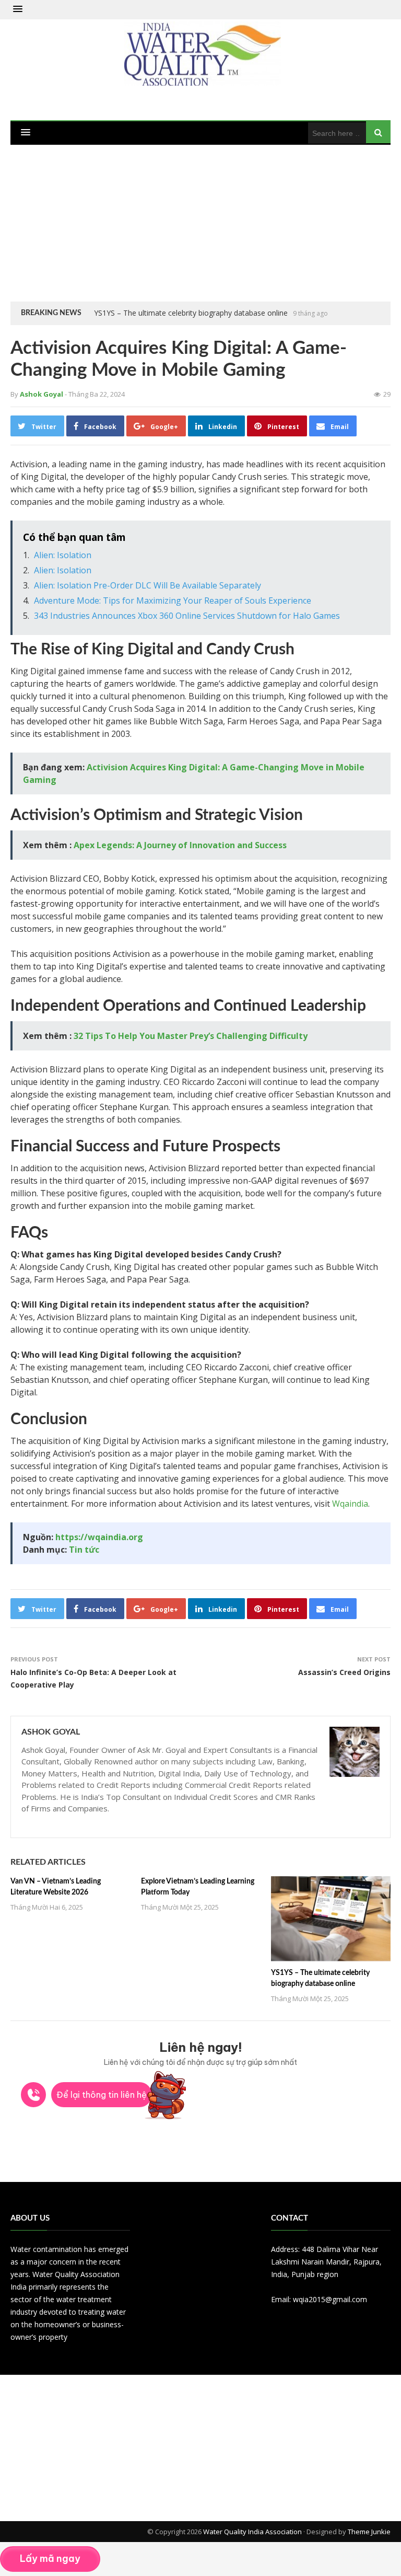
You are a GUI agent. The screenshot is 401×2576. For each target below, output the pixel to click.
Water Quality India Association (252, 2532)
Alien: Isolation (63, 555)
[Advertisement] (200, 223)
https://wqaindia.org (99, 1537)
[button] (18, 9)
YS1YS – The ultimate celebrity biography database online (191, 313)
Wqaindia (350, 1504)
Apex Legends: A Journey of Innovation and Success (180, 845)
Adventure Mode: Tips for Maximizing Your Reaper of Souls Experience (173, 600)
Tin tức (84, 1550)
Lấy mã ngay (50, 2558)
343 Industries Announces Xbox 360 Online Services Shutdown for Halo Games (187, 616)
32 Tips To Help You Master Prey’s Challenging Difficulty (191, 1036)
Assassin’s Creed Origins (344, 1672)
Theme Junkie (369, 2532)
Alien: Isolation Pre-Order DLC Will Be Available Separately (148, 585)
